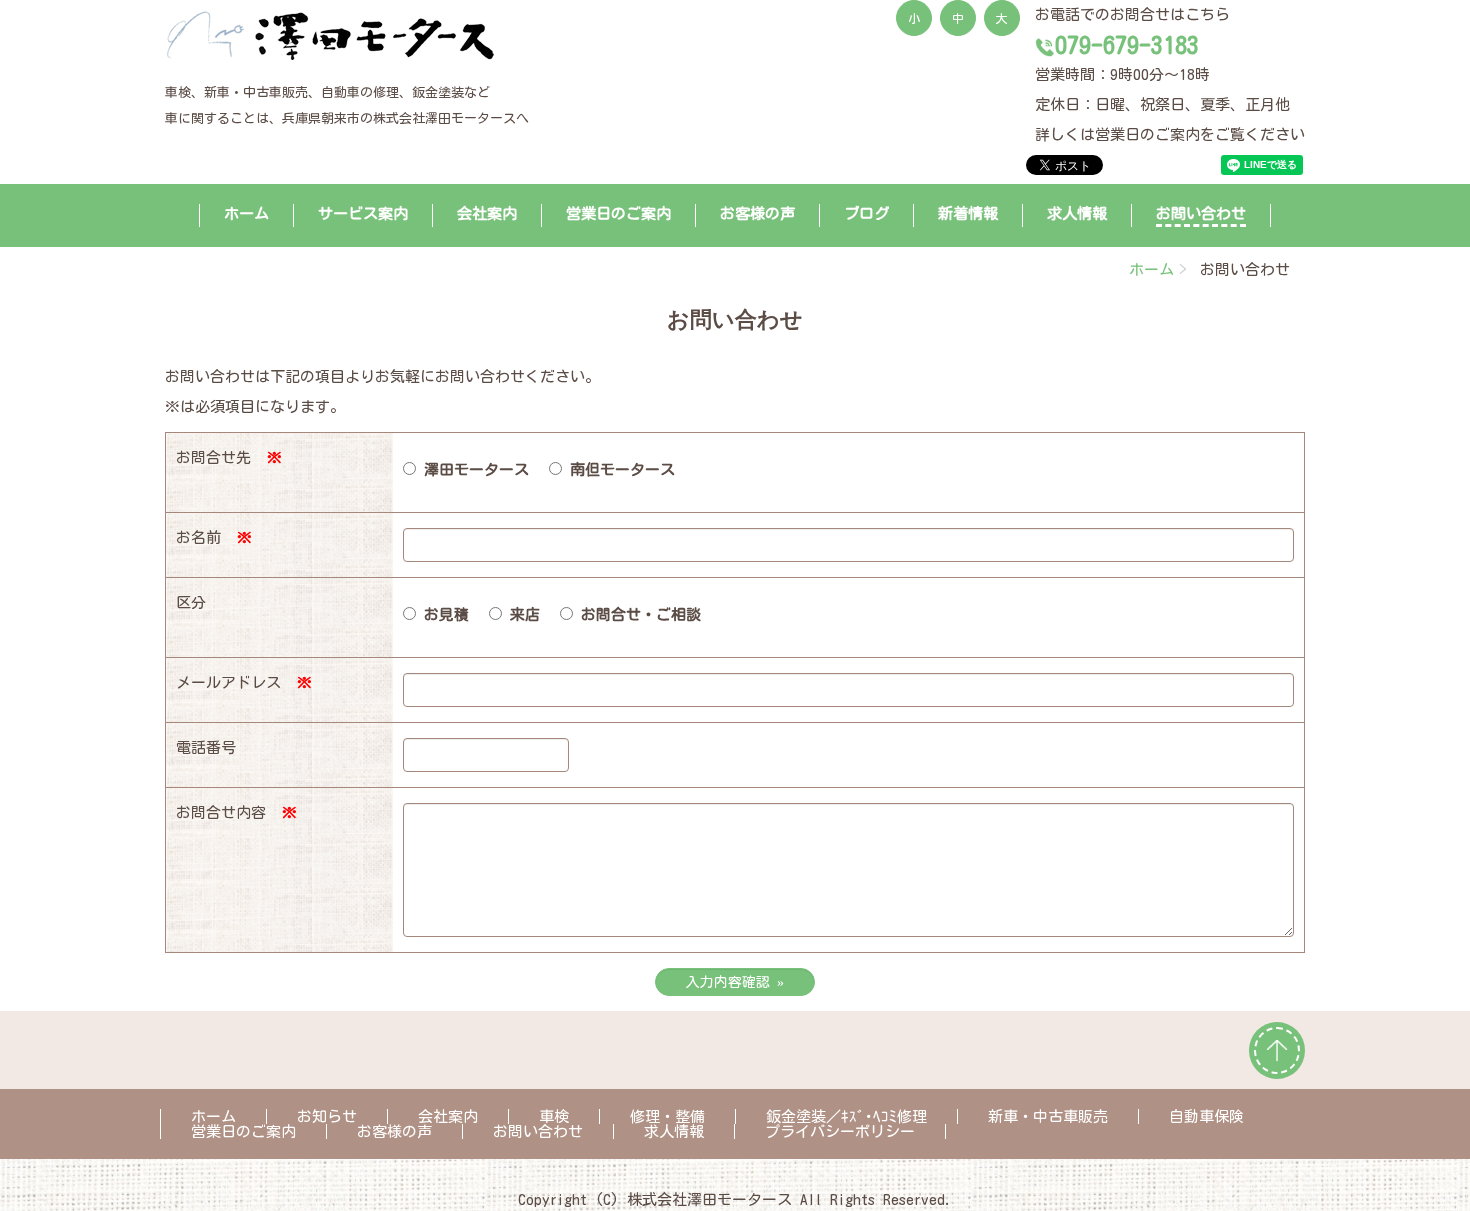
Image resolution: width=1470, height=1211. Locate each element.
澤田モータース (472, 469)
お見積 (442, 614)
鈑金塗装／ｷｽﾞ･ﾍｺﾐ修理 (846, 1116)
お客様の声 (757, 213)
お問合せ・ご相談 (637, 614)
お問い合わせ (1201, 213)
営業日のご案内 (618, 213)
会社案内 (487, 213)
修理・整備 (667, 1116)
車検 (554, 1116)
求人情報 (1077, 213)
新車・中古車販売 (1048, 1116)
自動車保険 (1206, 1116)
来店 (521, 614)
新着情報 (968, 213)
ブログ (866, 213)
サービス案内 (363, 213)
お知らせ (327, 1116)
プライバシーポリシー (840, 1131)
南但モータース (618, 469)
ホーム (246, 213)
